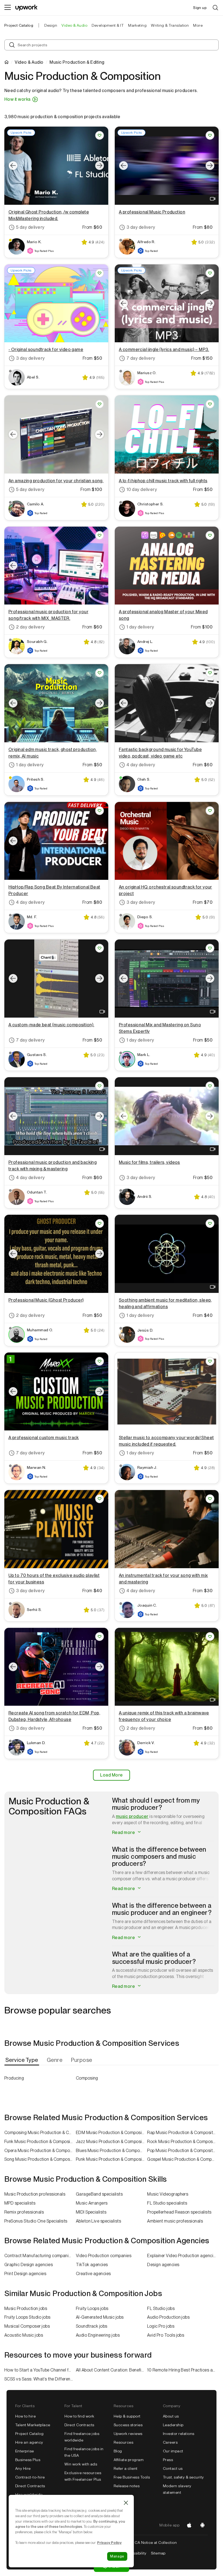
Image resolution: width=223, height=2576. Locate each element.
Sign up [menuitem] (200, 8)
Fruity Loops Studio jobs (27, 2317)
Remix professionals (24, 2212)
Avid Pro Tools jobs (166, 2335)
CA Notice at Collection (156, 2543)
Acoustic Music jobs (24, 2335)
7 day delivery (141, 358)
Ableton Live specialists (99, 2221)
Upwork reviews (128, 2434)
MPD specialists (20, 2203)
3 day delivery (141, 227)
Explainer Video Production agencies (182, 2256)
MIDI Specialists (91, 2212)
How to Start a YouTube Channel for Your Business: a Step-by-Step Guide (40, 2370)
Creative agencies (93, 2274)
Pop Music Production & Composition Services (183, 2151)
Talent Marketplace (33, 2425)
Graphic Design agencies (29, 2265)
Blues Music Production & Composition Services (112, 2151)
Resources (123, 2442)
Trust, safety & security (183, 2477)
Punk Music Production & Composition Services (112, 2159)
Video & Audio (29, 62)
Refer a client (126, 2468)
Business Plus (28, 2460)
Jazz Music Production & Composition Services (112, 2142)
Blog (118, 2451)
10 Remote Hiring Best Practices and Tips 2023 (183, 2370)
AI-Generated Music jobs (100, 2317)
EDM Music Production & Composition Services (112, 2133)
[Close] (126, 2503)
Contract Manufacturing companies (39, 2256)
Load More (111, 1775)
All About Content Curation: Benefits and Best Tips (112, 2370)
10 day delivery (142, 489)
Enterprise (25, 2451)
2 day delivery (30, 627)
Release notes (127, 2486)
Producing (14, 2078)
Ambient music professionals (175, 2221)
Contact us (173, 2468)
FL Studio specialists (167, 2203)
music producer (132, 1816)
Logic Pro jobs (161, 2326)
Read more (124, 1832)
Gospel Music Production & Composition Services (183, 2159)
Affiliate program (129, 2460)
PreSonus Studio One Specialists (36, 2221)
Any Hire (23, 2468)
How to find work (79, 2416)
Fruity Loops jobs (92, 2308)
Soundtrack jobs (92, 2326)
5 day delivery (30, 227)
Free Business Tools (132, 2477)
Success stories (128, 2425)
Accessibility (135, 2553)
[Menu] (8, 8)
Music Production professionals (35, 2194)
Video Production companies (104, 2256)
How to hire (25, 2416)
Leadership (173, 2425)
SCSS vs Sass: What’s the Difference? (40, 2379)
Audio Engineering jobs (98, 2335)
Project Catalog (19, 25)
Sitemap (158, 2553)
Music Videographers (168, 2194)
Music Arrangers (92, 2203)
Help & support (127, 2416)
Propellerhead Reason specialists (179, 2212)
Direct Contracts (30, 2486)
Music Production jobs (26, 2308)
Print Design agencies (25, 2274)
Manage (117, 2556)
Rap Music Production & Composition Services (183, 2133)
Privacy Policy (109, 2543)
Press (168, 2460)
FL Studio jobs (161, 2308)
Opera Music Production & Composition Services (40, 2151)
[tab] (22, 2060)
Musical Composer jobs (27, 2326)
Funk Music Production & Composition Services (40, 2142)
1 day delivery (140, 627)
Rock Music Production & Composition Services (183, 2142)
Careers (170, 2442)
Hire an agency (29, 2442)
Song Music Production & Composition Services (40, 2159)
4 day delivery (141, 765)
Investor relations (179, 2434)
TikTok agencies (92, 2265)
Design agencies (163, 2265)
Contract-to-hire (30, 2477)
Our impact (173, 2451)
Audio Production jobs (168, 2317)
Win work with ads (81, 2464)
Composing (87, 2078)
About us (171, 2416)
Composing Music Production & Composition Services (40, 2133)
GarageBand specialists (99, 2194)
